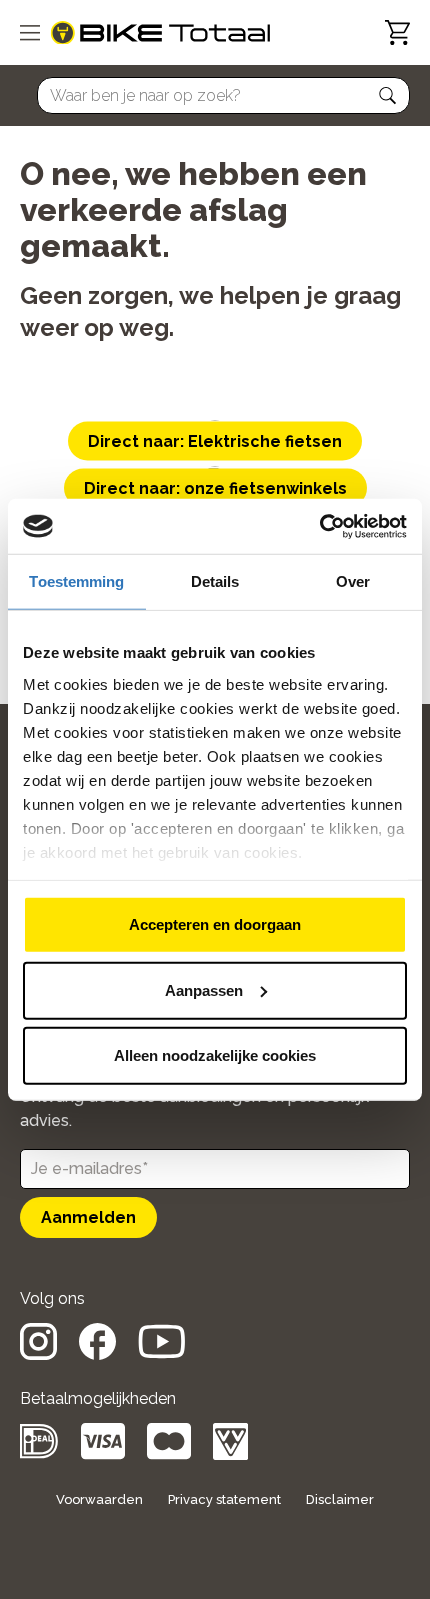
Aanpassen (204, 989)
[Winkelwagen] (397, 32)
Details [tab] (215, 581)
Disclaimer (340, 1499)
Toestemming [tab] (76, 581)
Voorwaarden (99, 1499)
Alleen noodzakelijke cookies (215, 1055)
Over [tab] (353, 581)
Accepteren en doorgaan (215, 924)
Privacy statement (224, 1499)
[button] (388, 96)
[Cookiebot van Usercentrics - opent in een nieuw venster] (319, 526)
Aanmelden (88, 1217)
